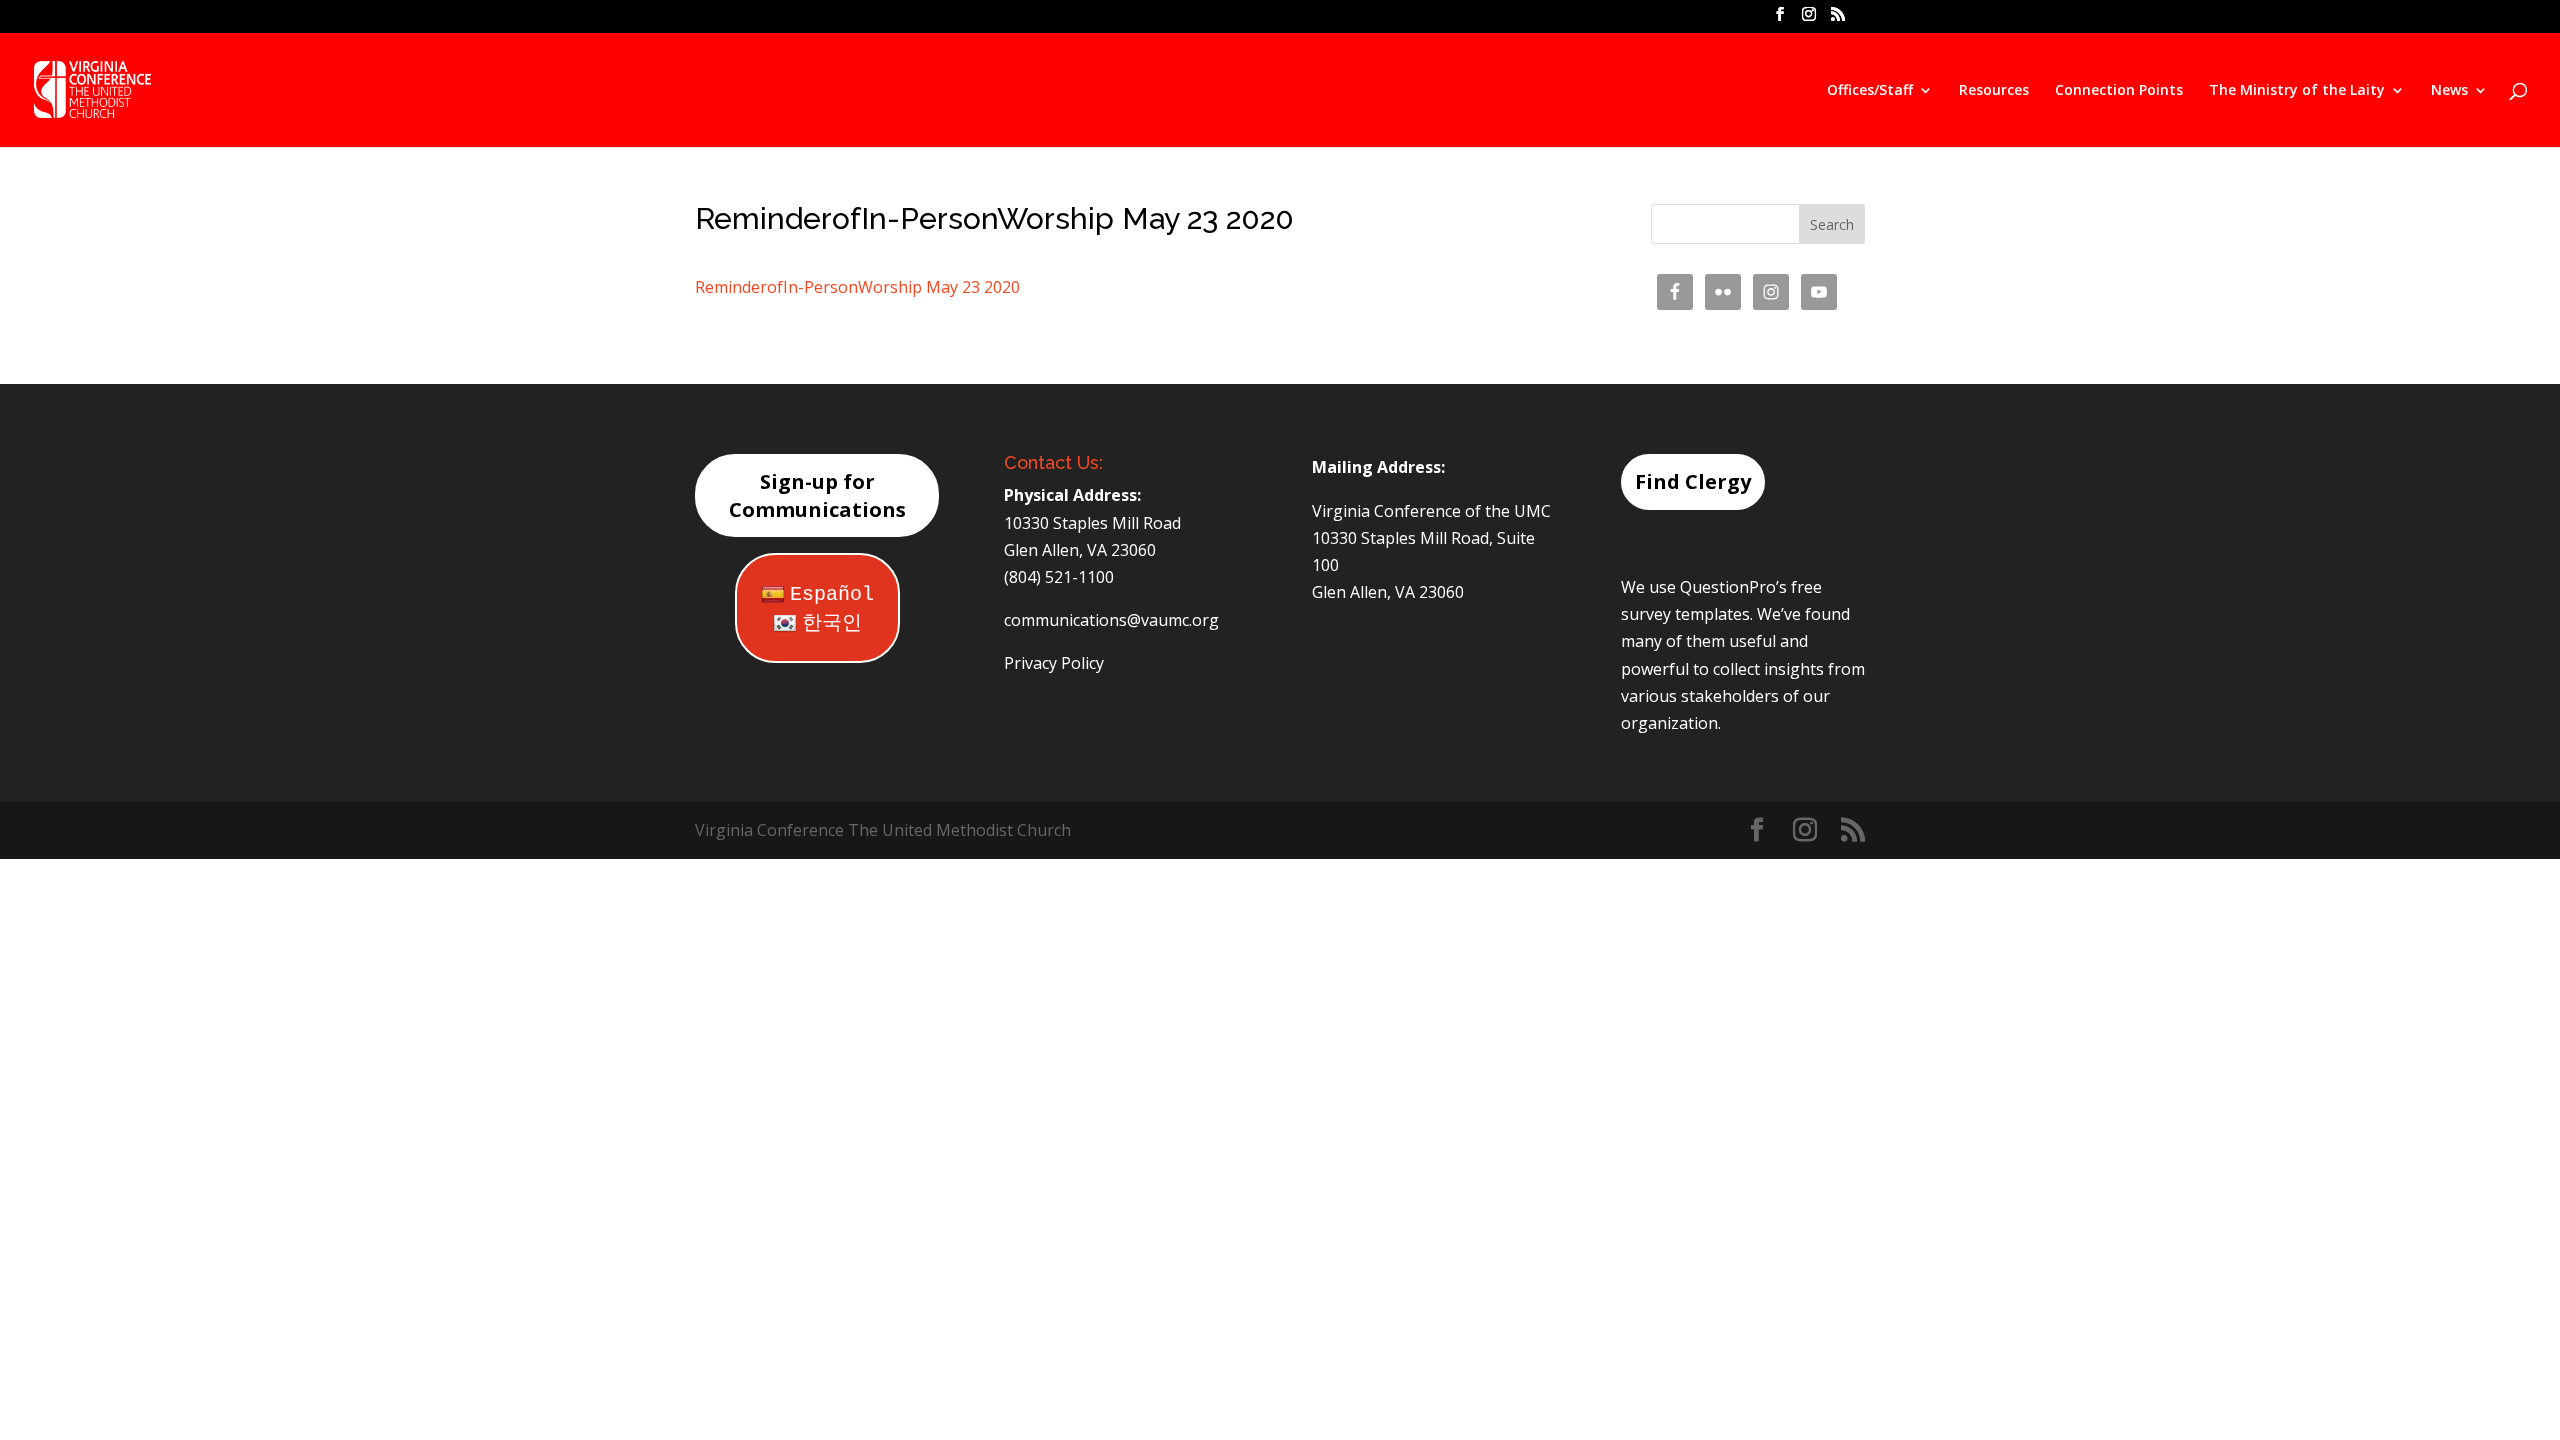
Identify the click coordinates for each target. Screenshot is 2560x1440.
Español (832, 594)
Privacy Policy (1054, 663)
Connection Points (2119, 91)
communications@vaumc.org (1111, 620)
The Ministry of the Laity (2297, 91)
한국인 (832, 623)
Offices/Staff (1870, 91)
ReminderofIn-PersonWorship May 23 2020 (857, 287)
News (2449, 91)
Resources (1994, 91)
